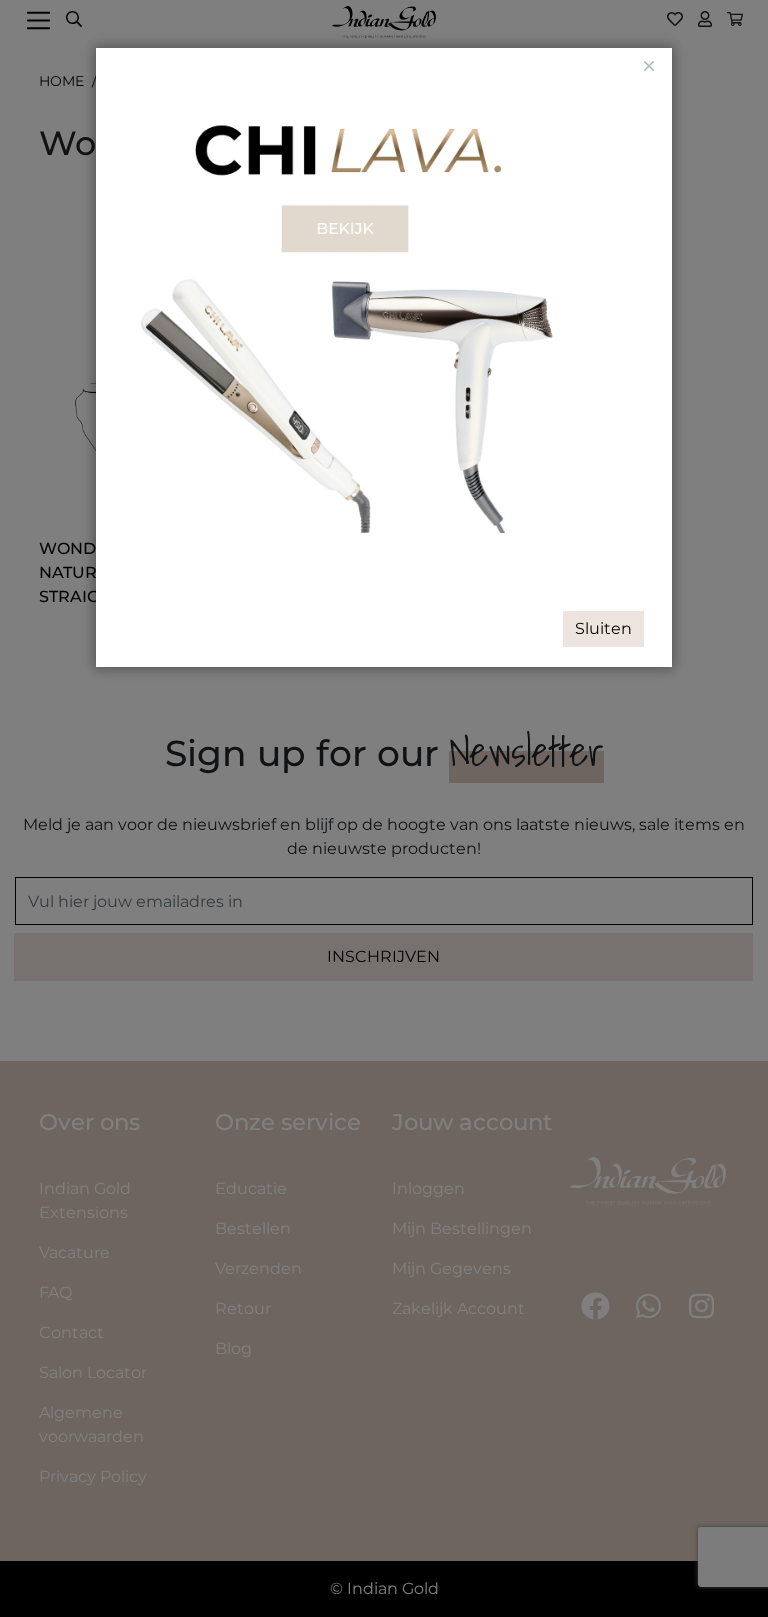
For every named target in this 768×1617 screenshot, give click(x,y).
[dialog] (384, 808)
